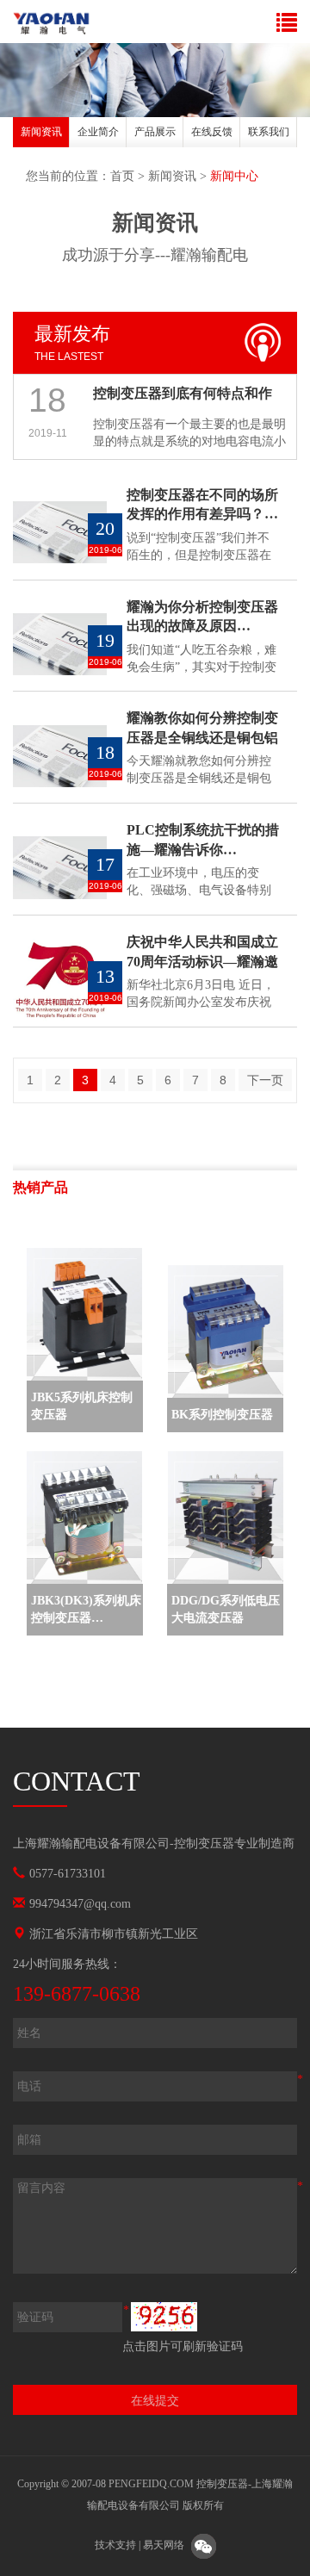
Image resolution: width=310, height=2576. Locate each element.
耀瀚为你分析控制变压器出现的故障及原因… (202, 617)
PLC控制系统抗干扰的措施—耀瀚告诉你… (203, 840)
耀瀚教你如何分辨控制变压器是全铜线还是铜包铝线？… (202, 729)
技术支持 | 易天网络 (139, 2546)
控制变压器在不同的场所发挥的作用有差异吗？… (202, 505)
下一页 (265, 1080)
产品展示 (155, 132)
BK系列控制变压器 (222, 1415)
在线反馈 (212, 132)
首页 (122, 176)
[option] (41, 135)
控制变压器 (204, 1844)
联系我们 (269, 132)
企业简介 (98, 132)
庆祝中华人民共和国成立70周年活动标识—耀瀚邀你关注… (202, 953)
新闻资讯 (41, 132)
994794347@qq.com (80, 1904)
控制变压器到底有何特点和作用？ (183, 398)
